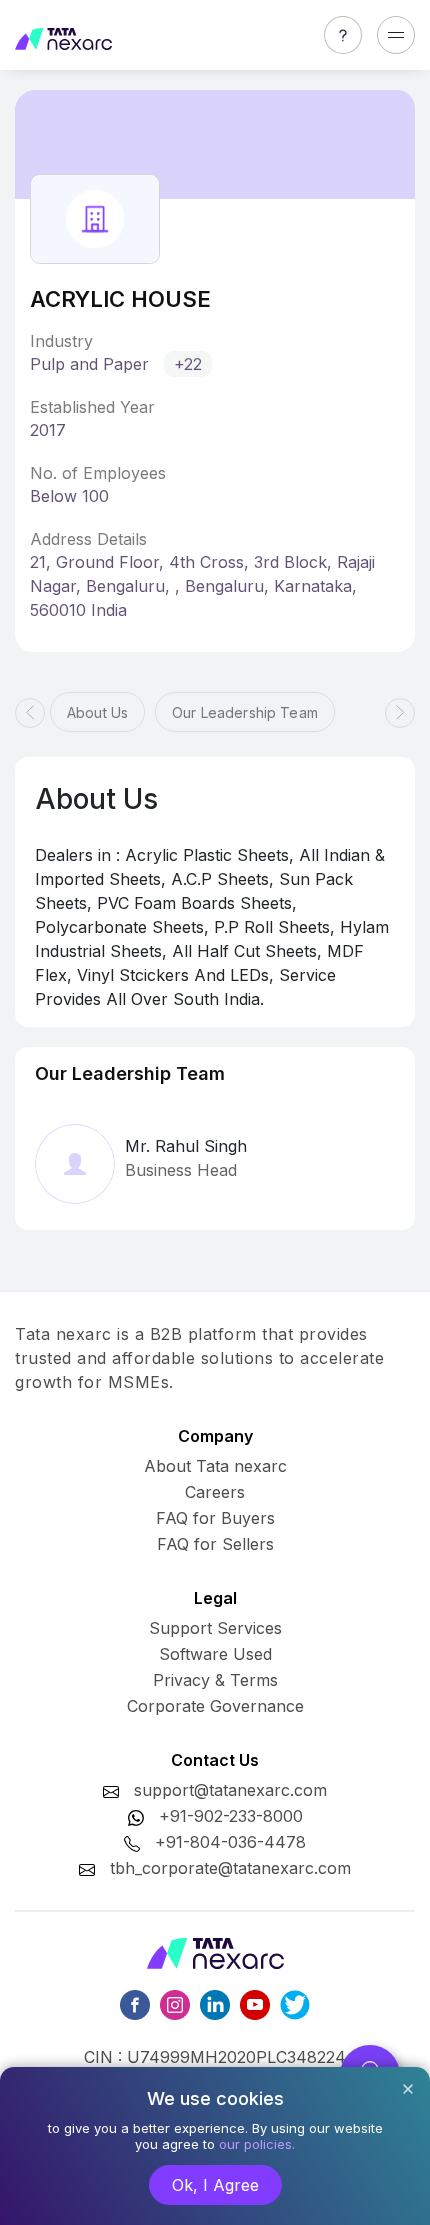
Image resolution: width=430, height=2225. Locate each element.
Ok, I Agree (215, 2185)
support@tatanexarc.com (230, 1790)
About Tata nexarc (215, 1466)
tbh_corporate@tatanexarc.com (230, 1868)
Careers (215, 1492)
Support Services (215, 1628)
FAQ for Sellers (215, 1544)
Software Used (215, 1654)
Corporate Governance (215, 1706)
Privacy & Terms (215, 1680)
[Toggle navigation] (396, 35)
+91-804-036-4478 (230, 1842)
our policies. (257, 2144)
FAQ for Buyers (215, 1518)
